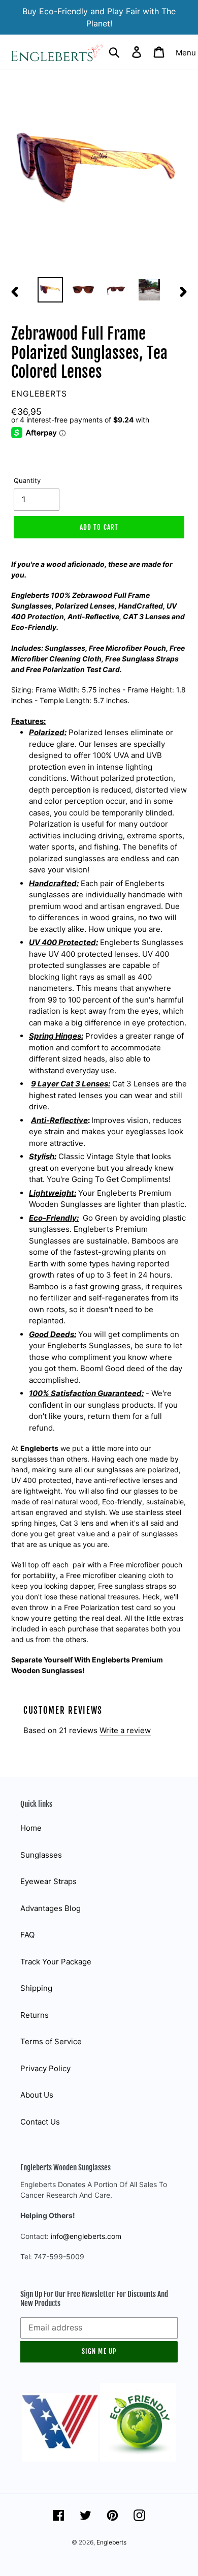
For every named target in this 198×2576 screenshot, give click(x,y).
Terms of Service (51, 2041)
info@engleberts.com (86, 2236)
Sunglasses (41, 1855)
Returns (35, 2015)
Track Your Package (56, 1962)
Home (31, 1828)
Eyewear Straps (48, 1881)
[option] (51, 290)
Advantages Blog (51, 1908)
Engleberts (111, 2542)
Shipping (36, 1988)
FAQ (27, 1935)
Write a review (125, 1730)
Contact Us (40, 2122)
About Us (37, 2095)
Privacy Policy (45, 2068)
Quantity (27, 480)
